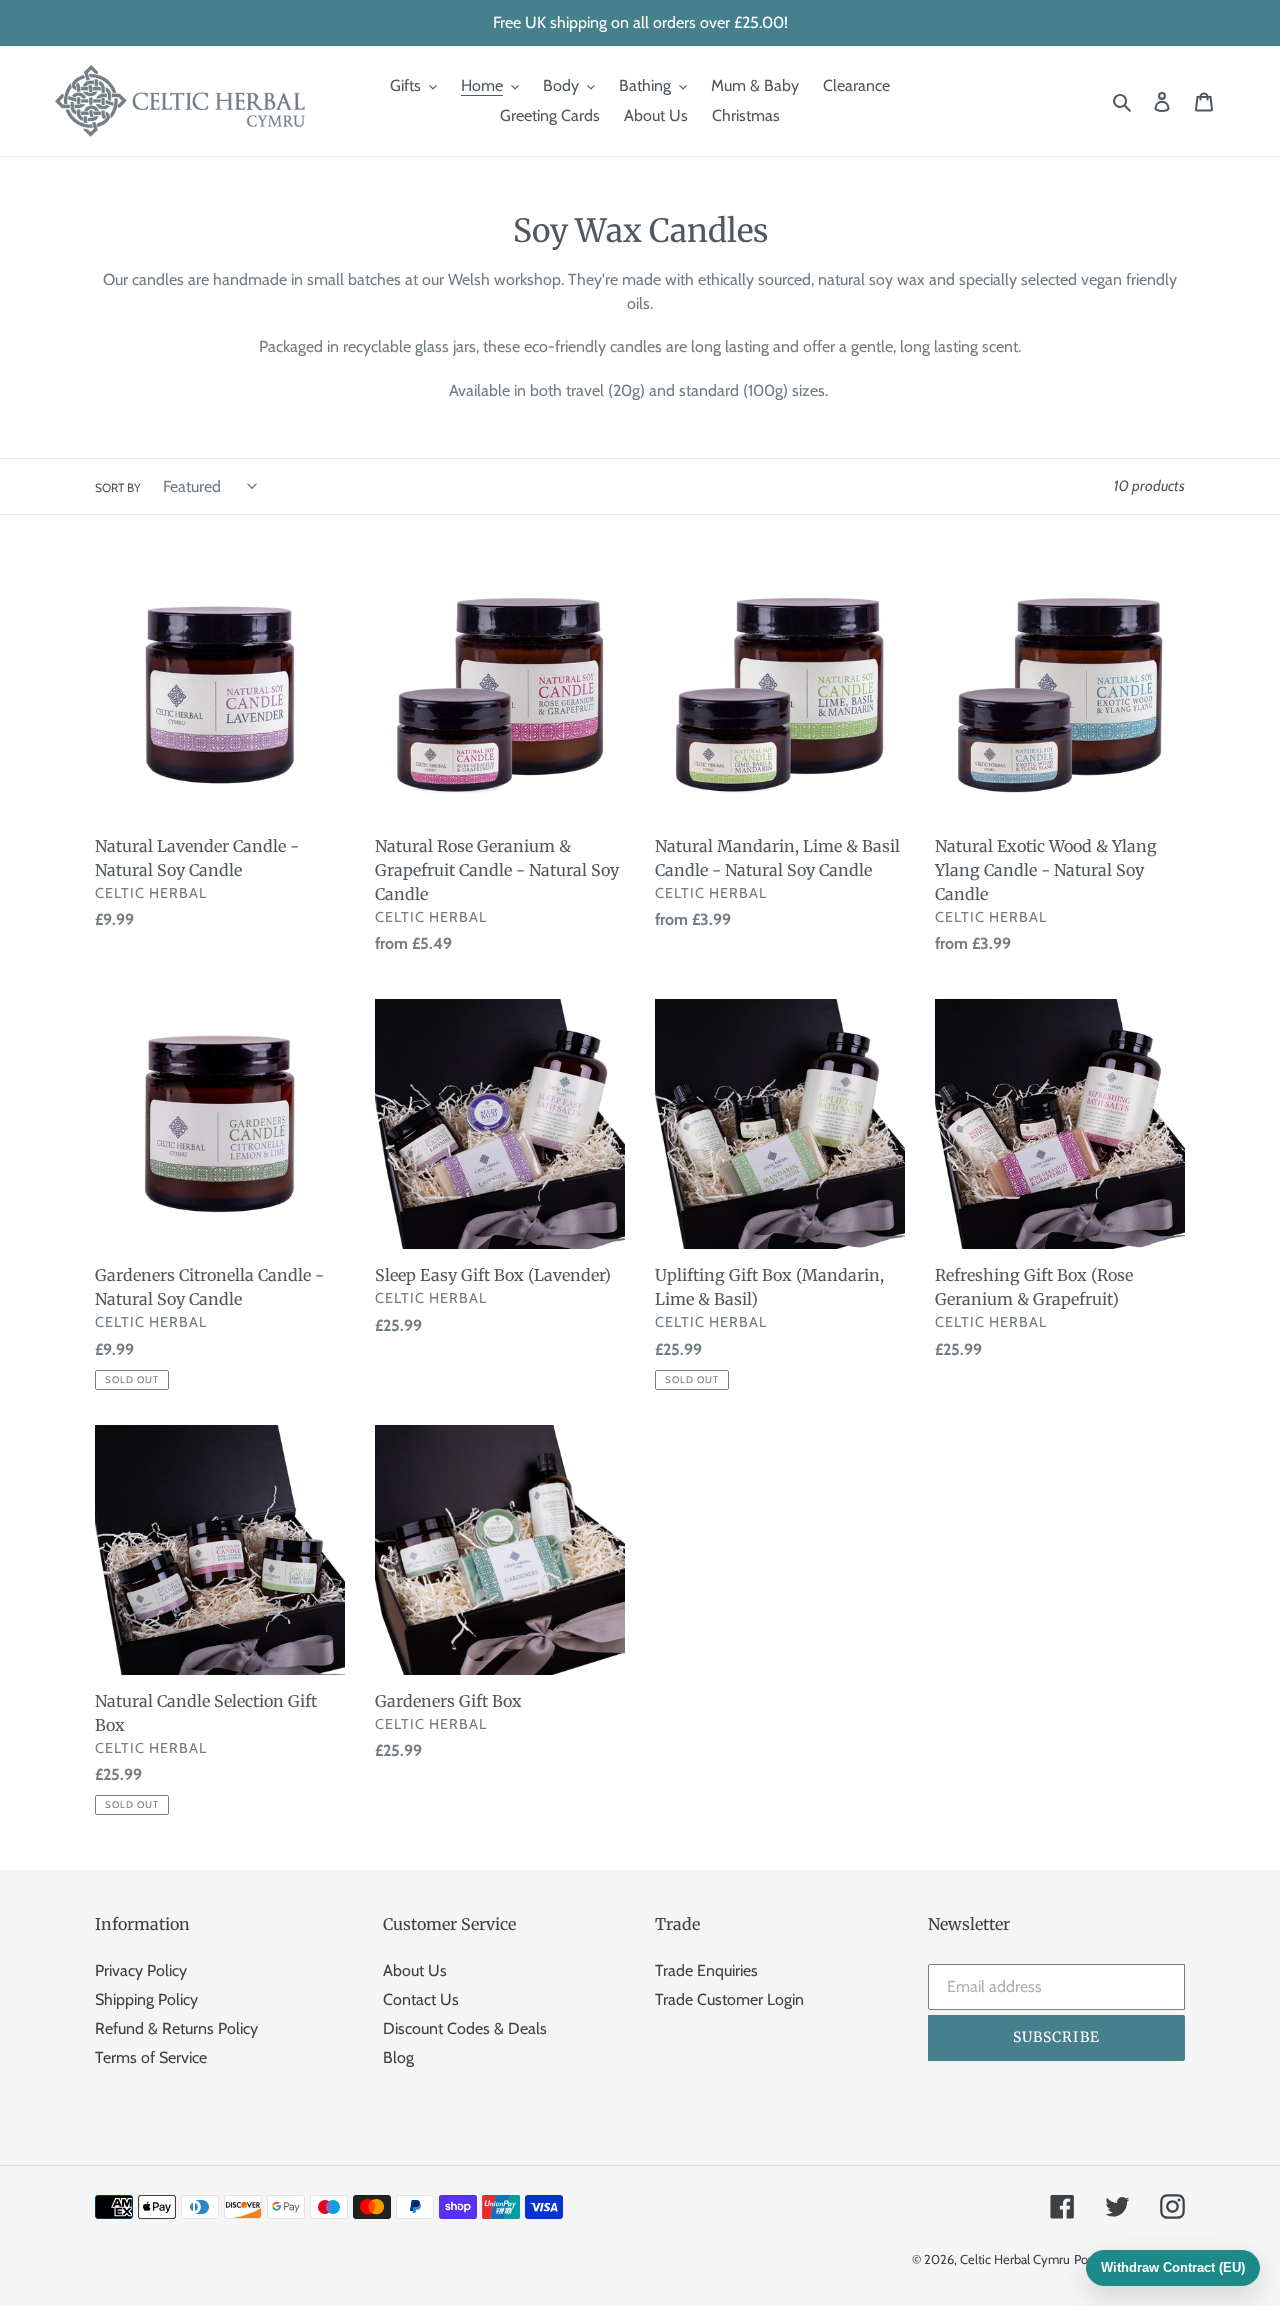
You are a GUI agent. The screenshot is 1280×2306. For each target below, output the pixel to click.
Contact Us (421, 1999)
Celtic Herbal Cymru (1015, 2259)
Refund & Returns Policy (176, 2028)
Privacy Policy (141, 1970)
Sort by (118, 487)
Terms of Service (151, 2057)
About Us (415, 1970)
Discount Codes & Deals (465, 2028)
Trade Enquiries (706, 1970)
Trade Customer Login (729, 1999)
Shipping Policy (146, 1999)
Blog (398, 2057)
